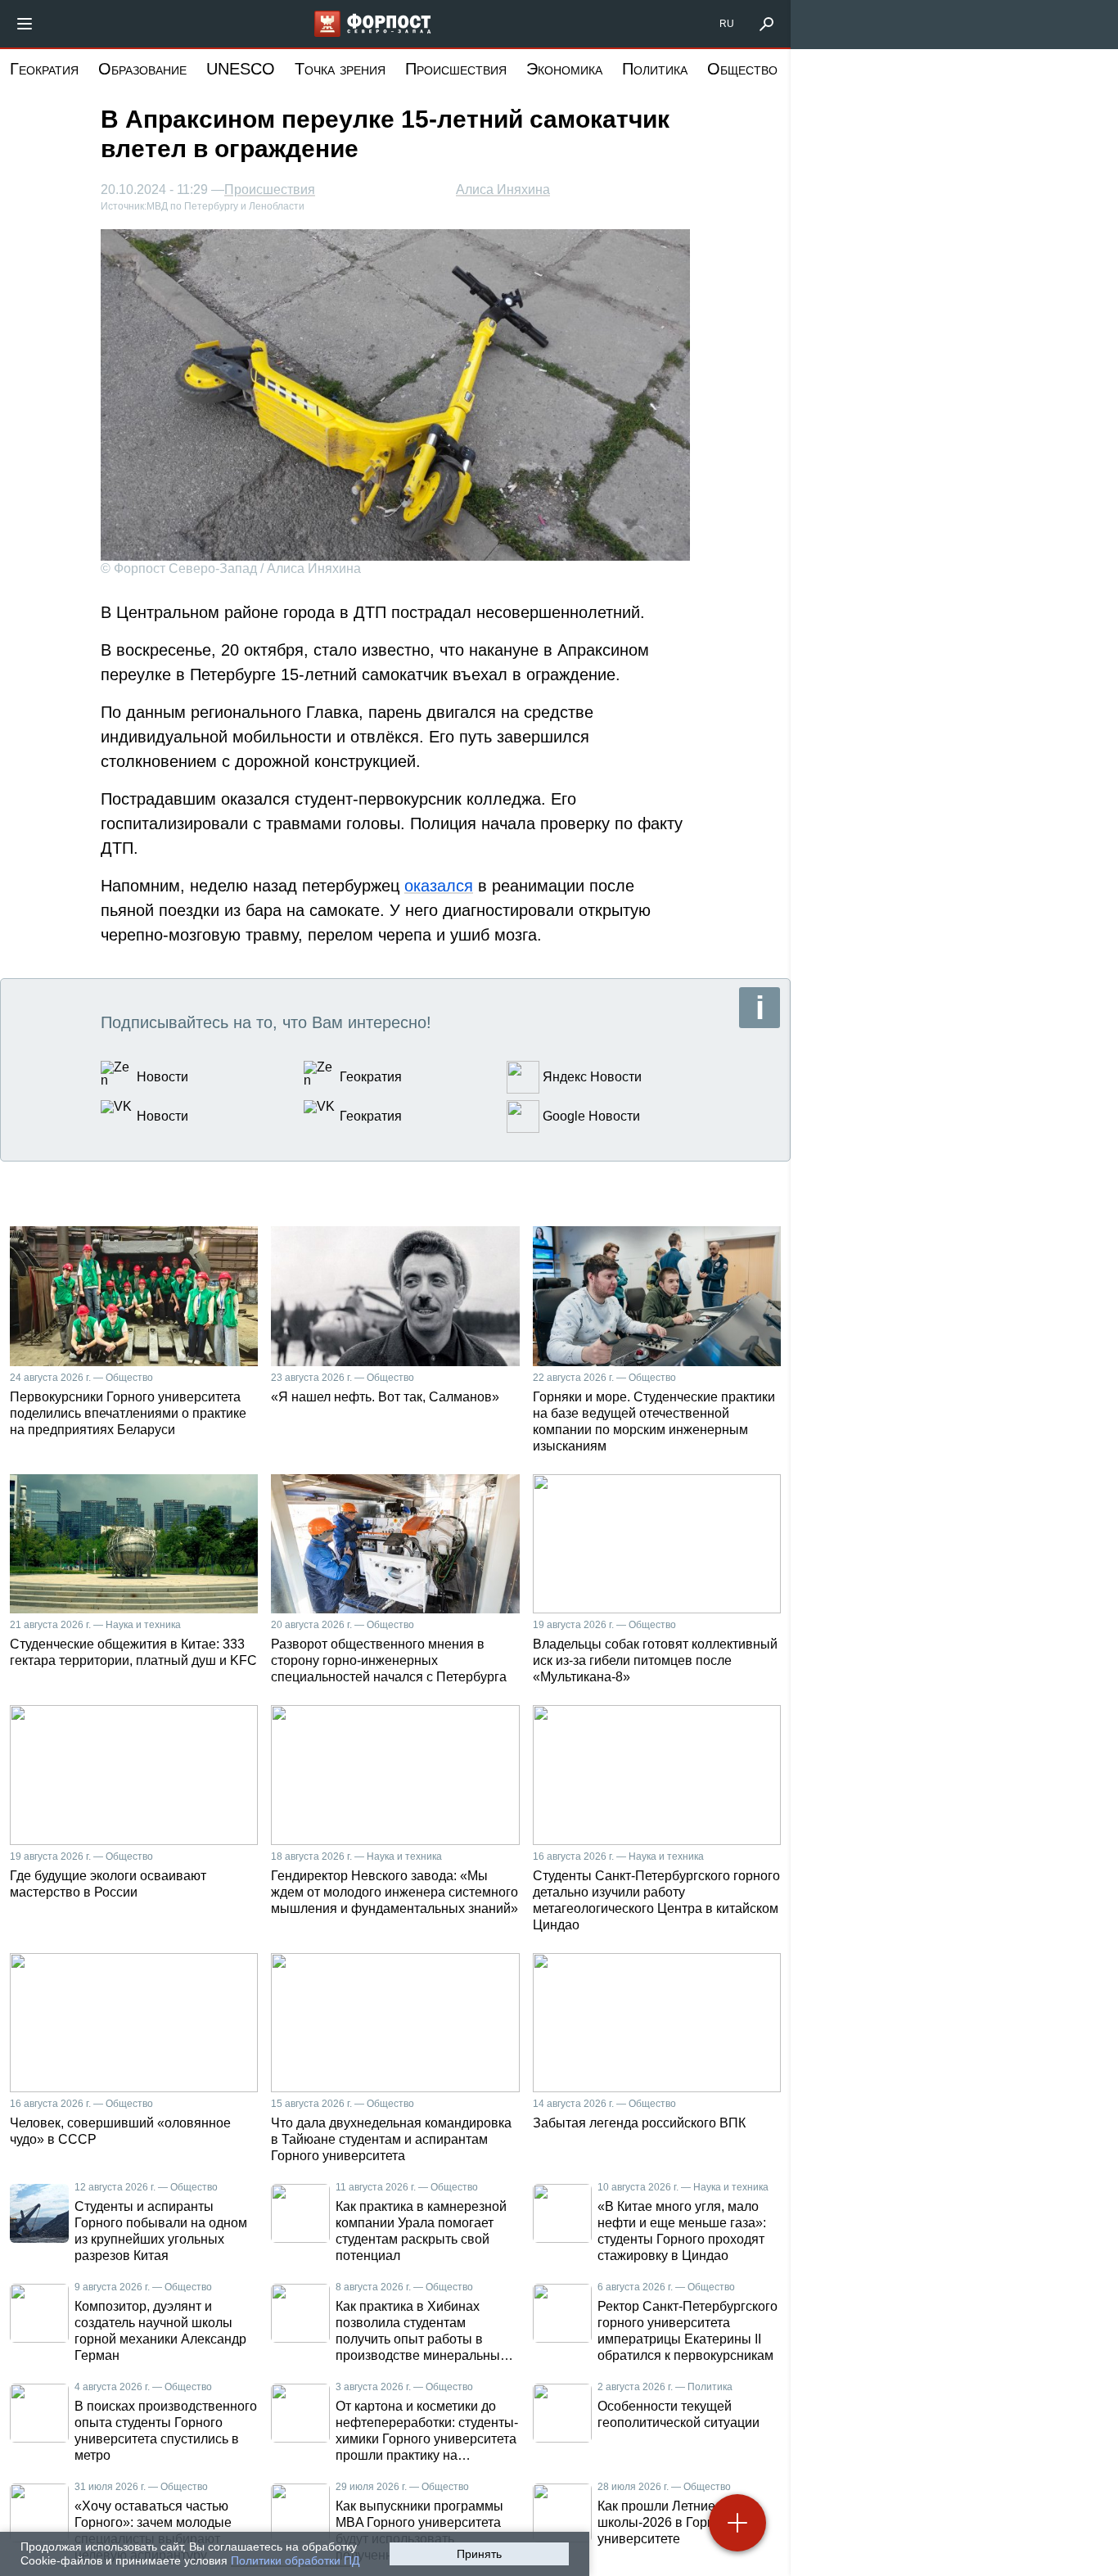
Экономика (564, 69)
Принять (479, 2554)
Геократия (44, 69)
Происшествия (456, 69)
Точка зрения (340, 69)
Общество (742, 69)
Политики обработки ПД (295, 2560)
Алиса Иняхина (503, 189)
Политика (655, 69)
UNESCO (241, 69)
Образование (142, 69)
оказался (439, 886)
